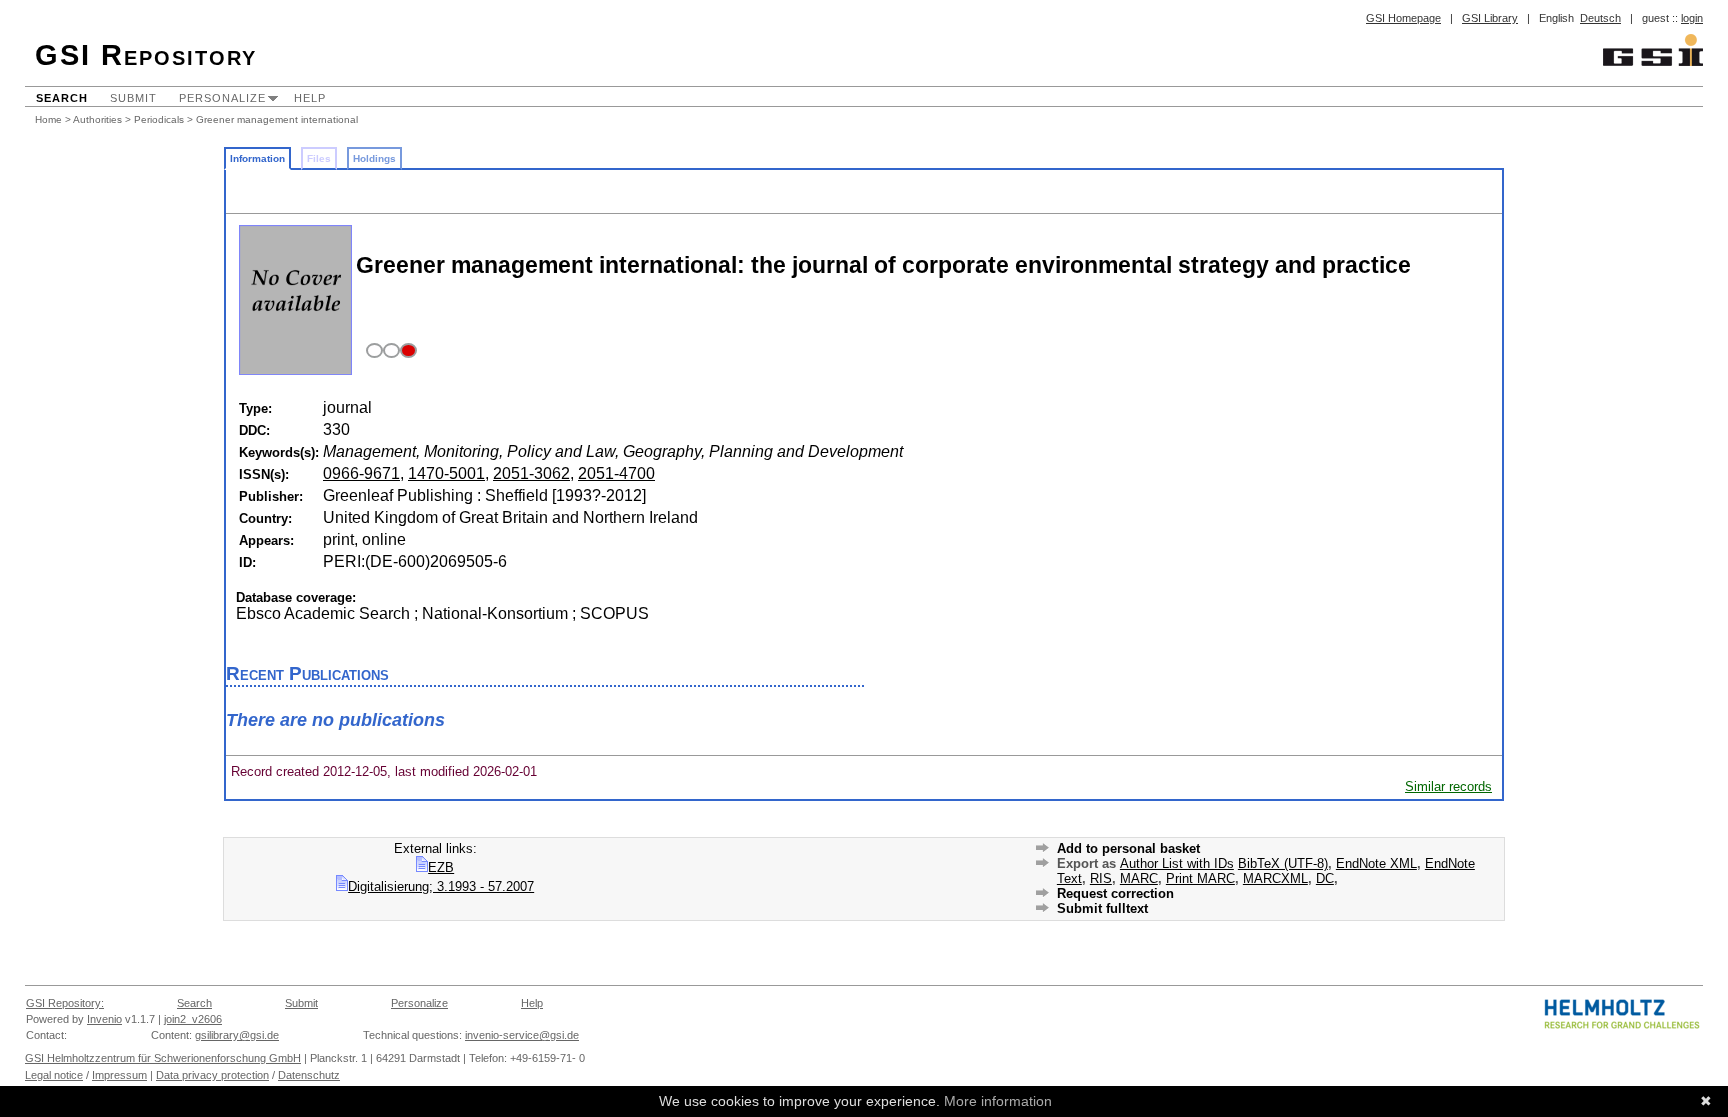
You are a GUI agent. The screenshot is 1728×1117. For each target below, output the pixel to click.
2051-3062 (531, 473)
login (1692, 18)
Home (48, 119)
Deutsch (1600, 18)
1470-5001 (446, 473)
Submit (133, 98)
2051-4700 (616, 473)
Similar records (1448, 786)
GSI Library (1490, 18)
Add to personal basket (1128, 848)
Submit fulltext (1102, 908)
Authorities (97, 119)
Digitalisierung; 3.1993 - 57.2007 (441, 886)
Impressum (119, 1075)
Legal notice (54, 1075)
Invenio (104, 1019)
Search (62, 98)
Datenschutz (309, 1075)
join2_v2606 (193, 1019)
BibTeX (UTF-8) (1283, 863)
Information (257, 158)
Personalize (222, 98)
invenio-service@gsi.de (522, 1035)
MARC (1139, 878)
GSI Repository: (65, 1003)
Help (310, 98)
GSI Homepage (1403, 18)
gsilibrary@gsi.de (237, 1035)
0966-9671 (361, 473)
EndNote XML (1376, 863)
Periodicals (159, 119)
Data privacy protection (212, 1075)
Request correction (1115, 893)
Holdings (374, 158)
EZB (441, 867)
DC (1325, 878)
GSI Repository (146, 55)
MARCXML (1275, 878)
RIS (1101, 878)
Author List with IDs (1177, 863)
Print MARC (1200, 878)
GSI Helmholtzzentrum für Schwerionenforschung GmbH (163, 1058)
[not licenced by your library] (388, 351)
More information (998, 1101)
